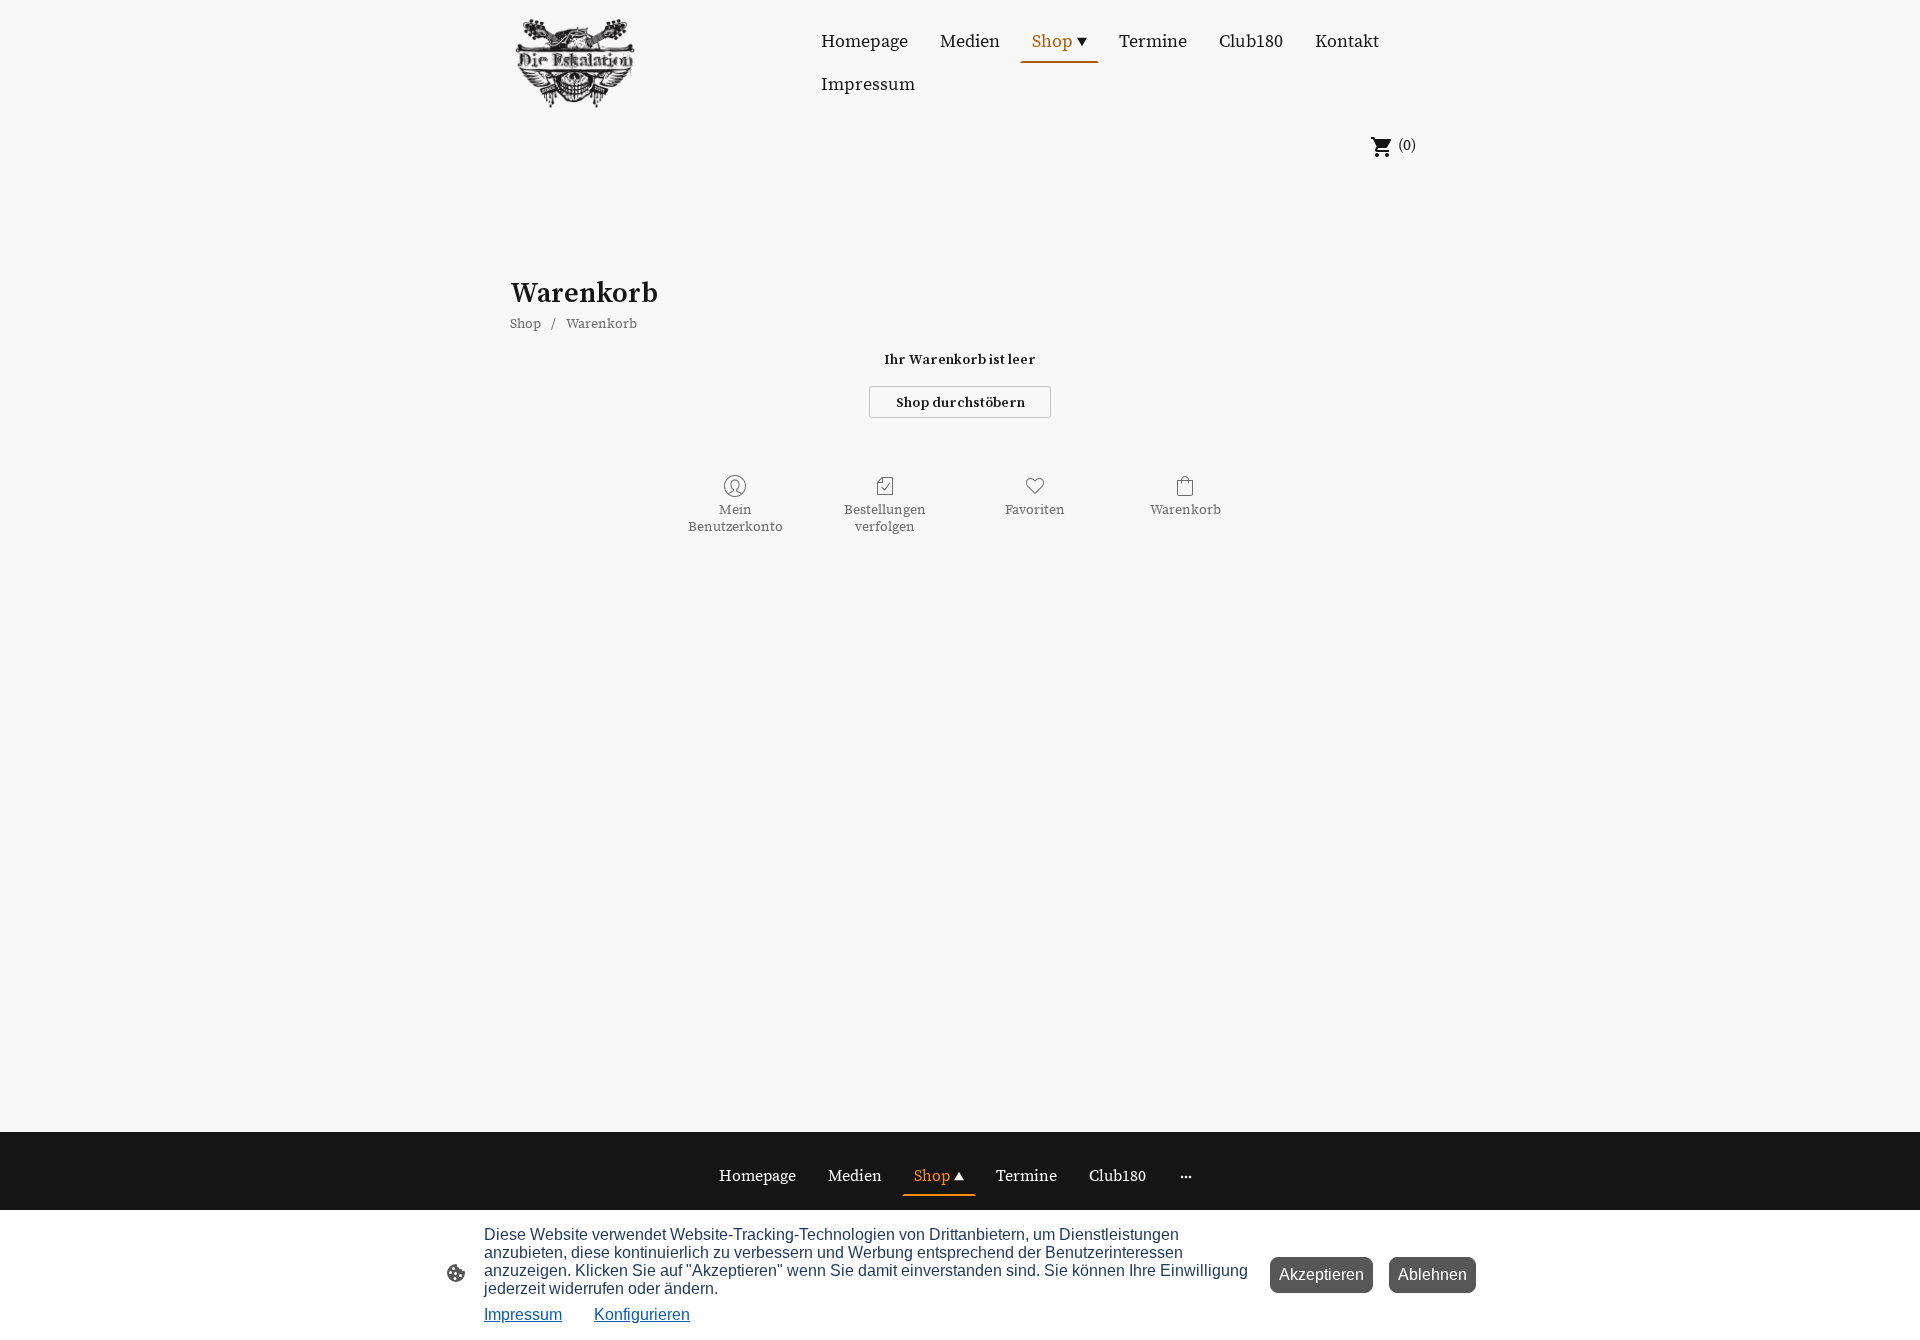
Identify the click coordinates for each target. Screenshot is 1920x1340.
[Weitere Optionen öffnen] (1186, 1176)
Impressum (523, 1314)
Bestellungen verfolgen (885, 518)
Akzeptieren (1321, 1274)
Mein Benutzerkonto (735, 518)
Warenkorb (601, 324)
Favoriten (1035, 510)
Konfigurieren (642, 1314)
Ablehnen (1432, 1274)
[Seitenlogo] (575, 63)
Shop (525, 324)
